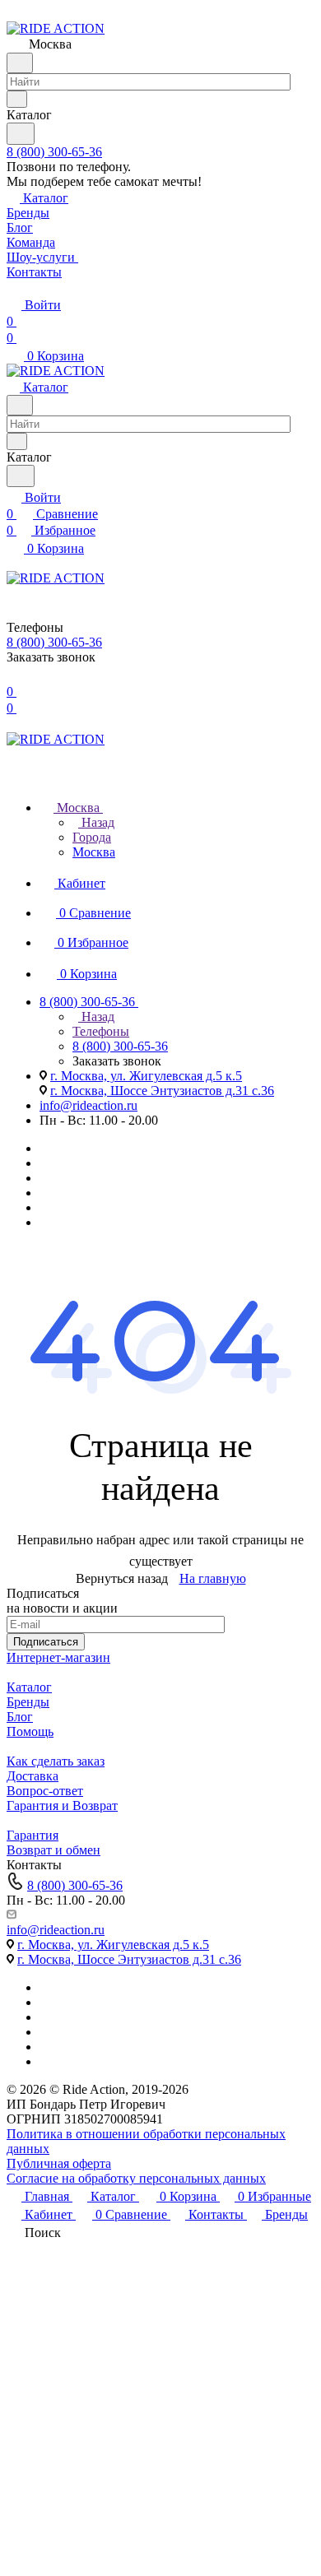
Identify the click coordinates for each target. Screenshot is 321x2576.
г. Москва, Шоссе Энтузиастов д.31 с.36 (162, 1091)
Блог (20, 1717)
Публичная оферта (59, 2163)
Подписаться (46, 1642)
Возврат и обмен (53, 1850)
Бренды (28, 1702)
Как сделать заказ (56, 1761)
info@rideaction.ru (88, 1105)
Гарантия (33, 1835)
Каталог (29, 1687)
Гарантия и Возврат (62, 1806)
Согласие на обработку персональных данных (136, 2178)
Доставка (33, 1776)
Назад (96, 822)
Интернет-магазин (58, 1657)
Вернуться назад (122, 1578)
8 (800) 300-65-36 (54, 152)
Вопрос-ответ (45, 1791)
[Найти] (21, 134)
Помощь (30, 1731)
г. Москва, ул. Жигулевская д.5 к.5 (146, 1076)
